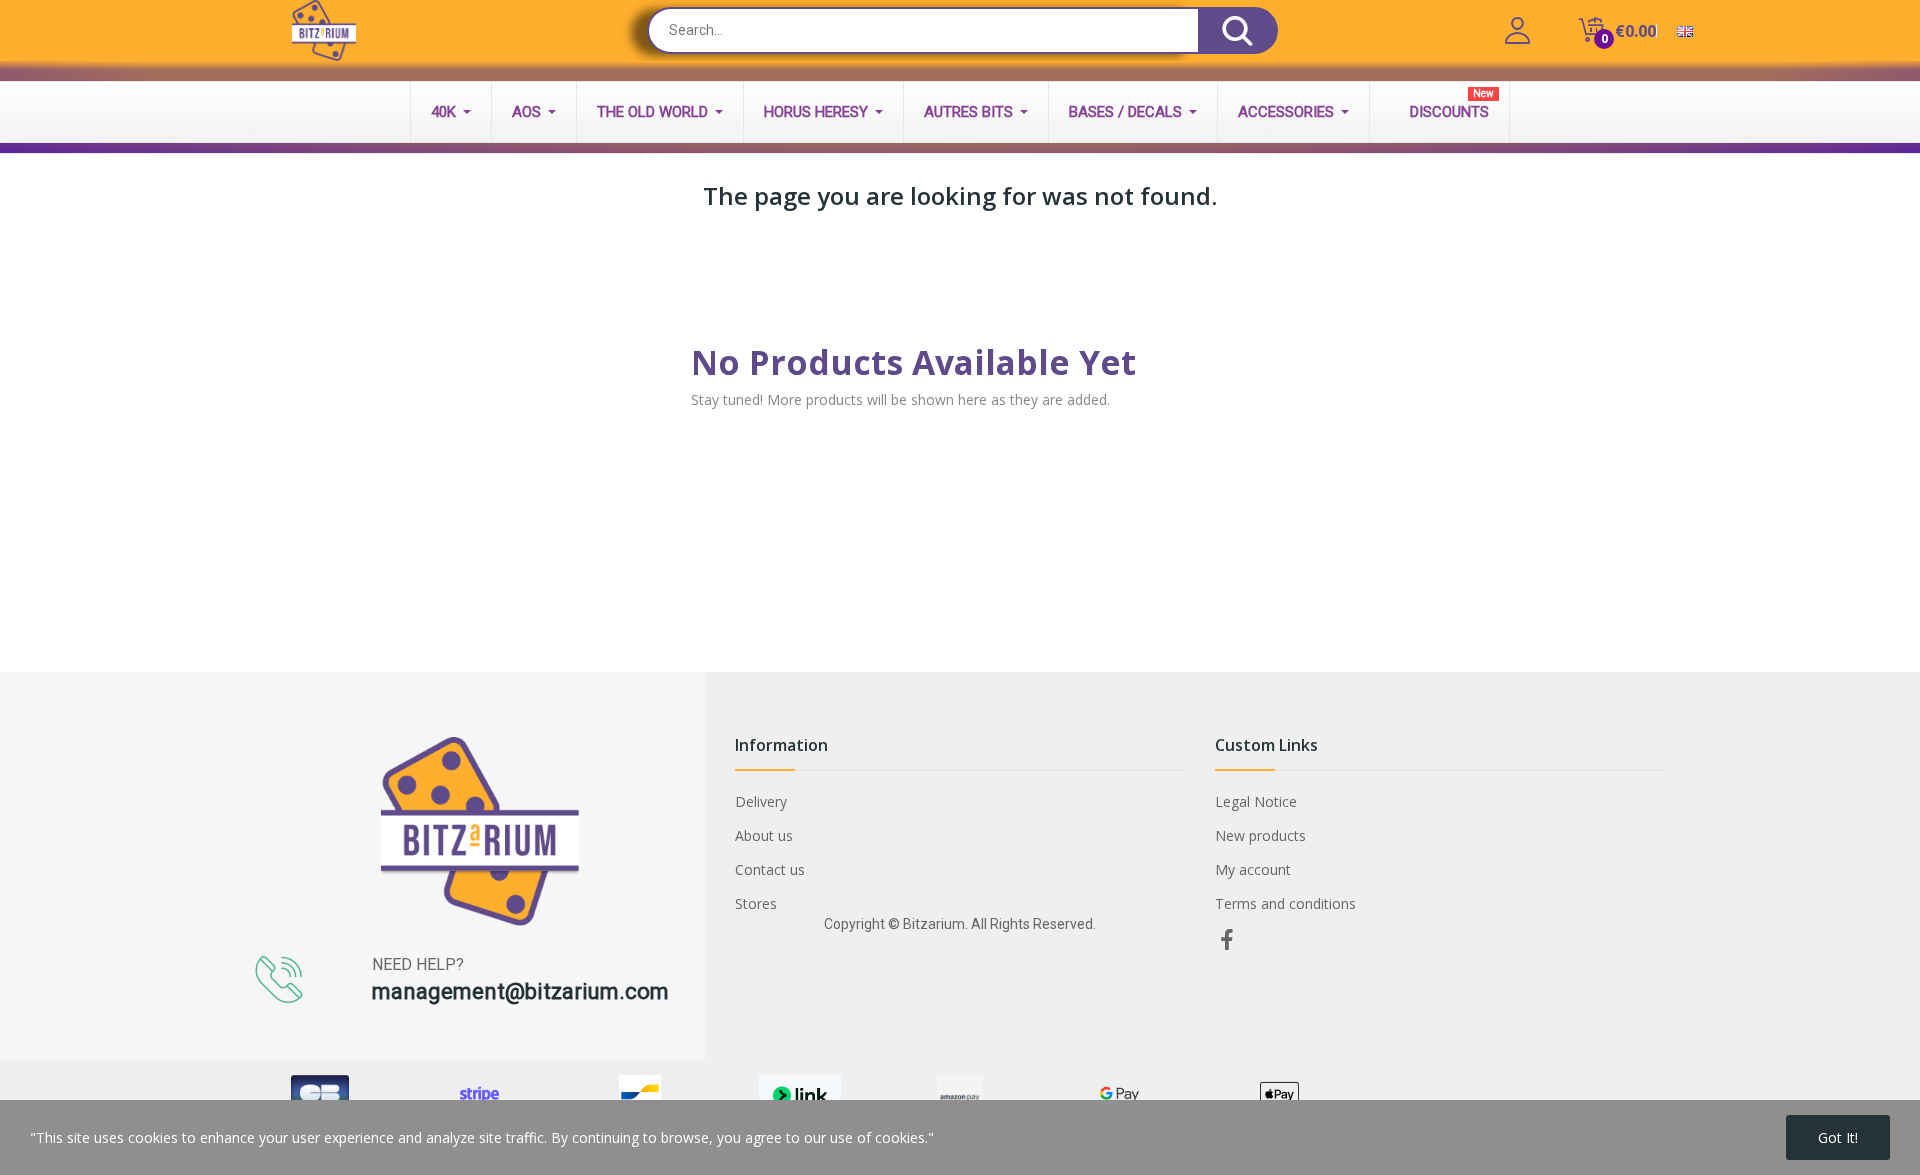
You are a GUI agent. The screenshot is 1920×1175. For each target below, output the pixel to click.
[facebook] (1227, 940)
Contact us (770, 869)
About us (764, 835)
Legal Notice (1256, 801)
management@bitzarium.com (520, 991)
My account (1253, 869)
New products (1260, 835)
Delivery (761, 801)
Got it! (1838, 1137)
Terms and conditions (1285, 903)
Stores (756, 903)
